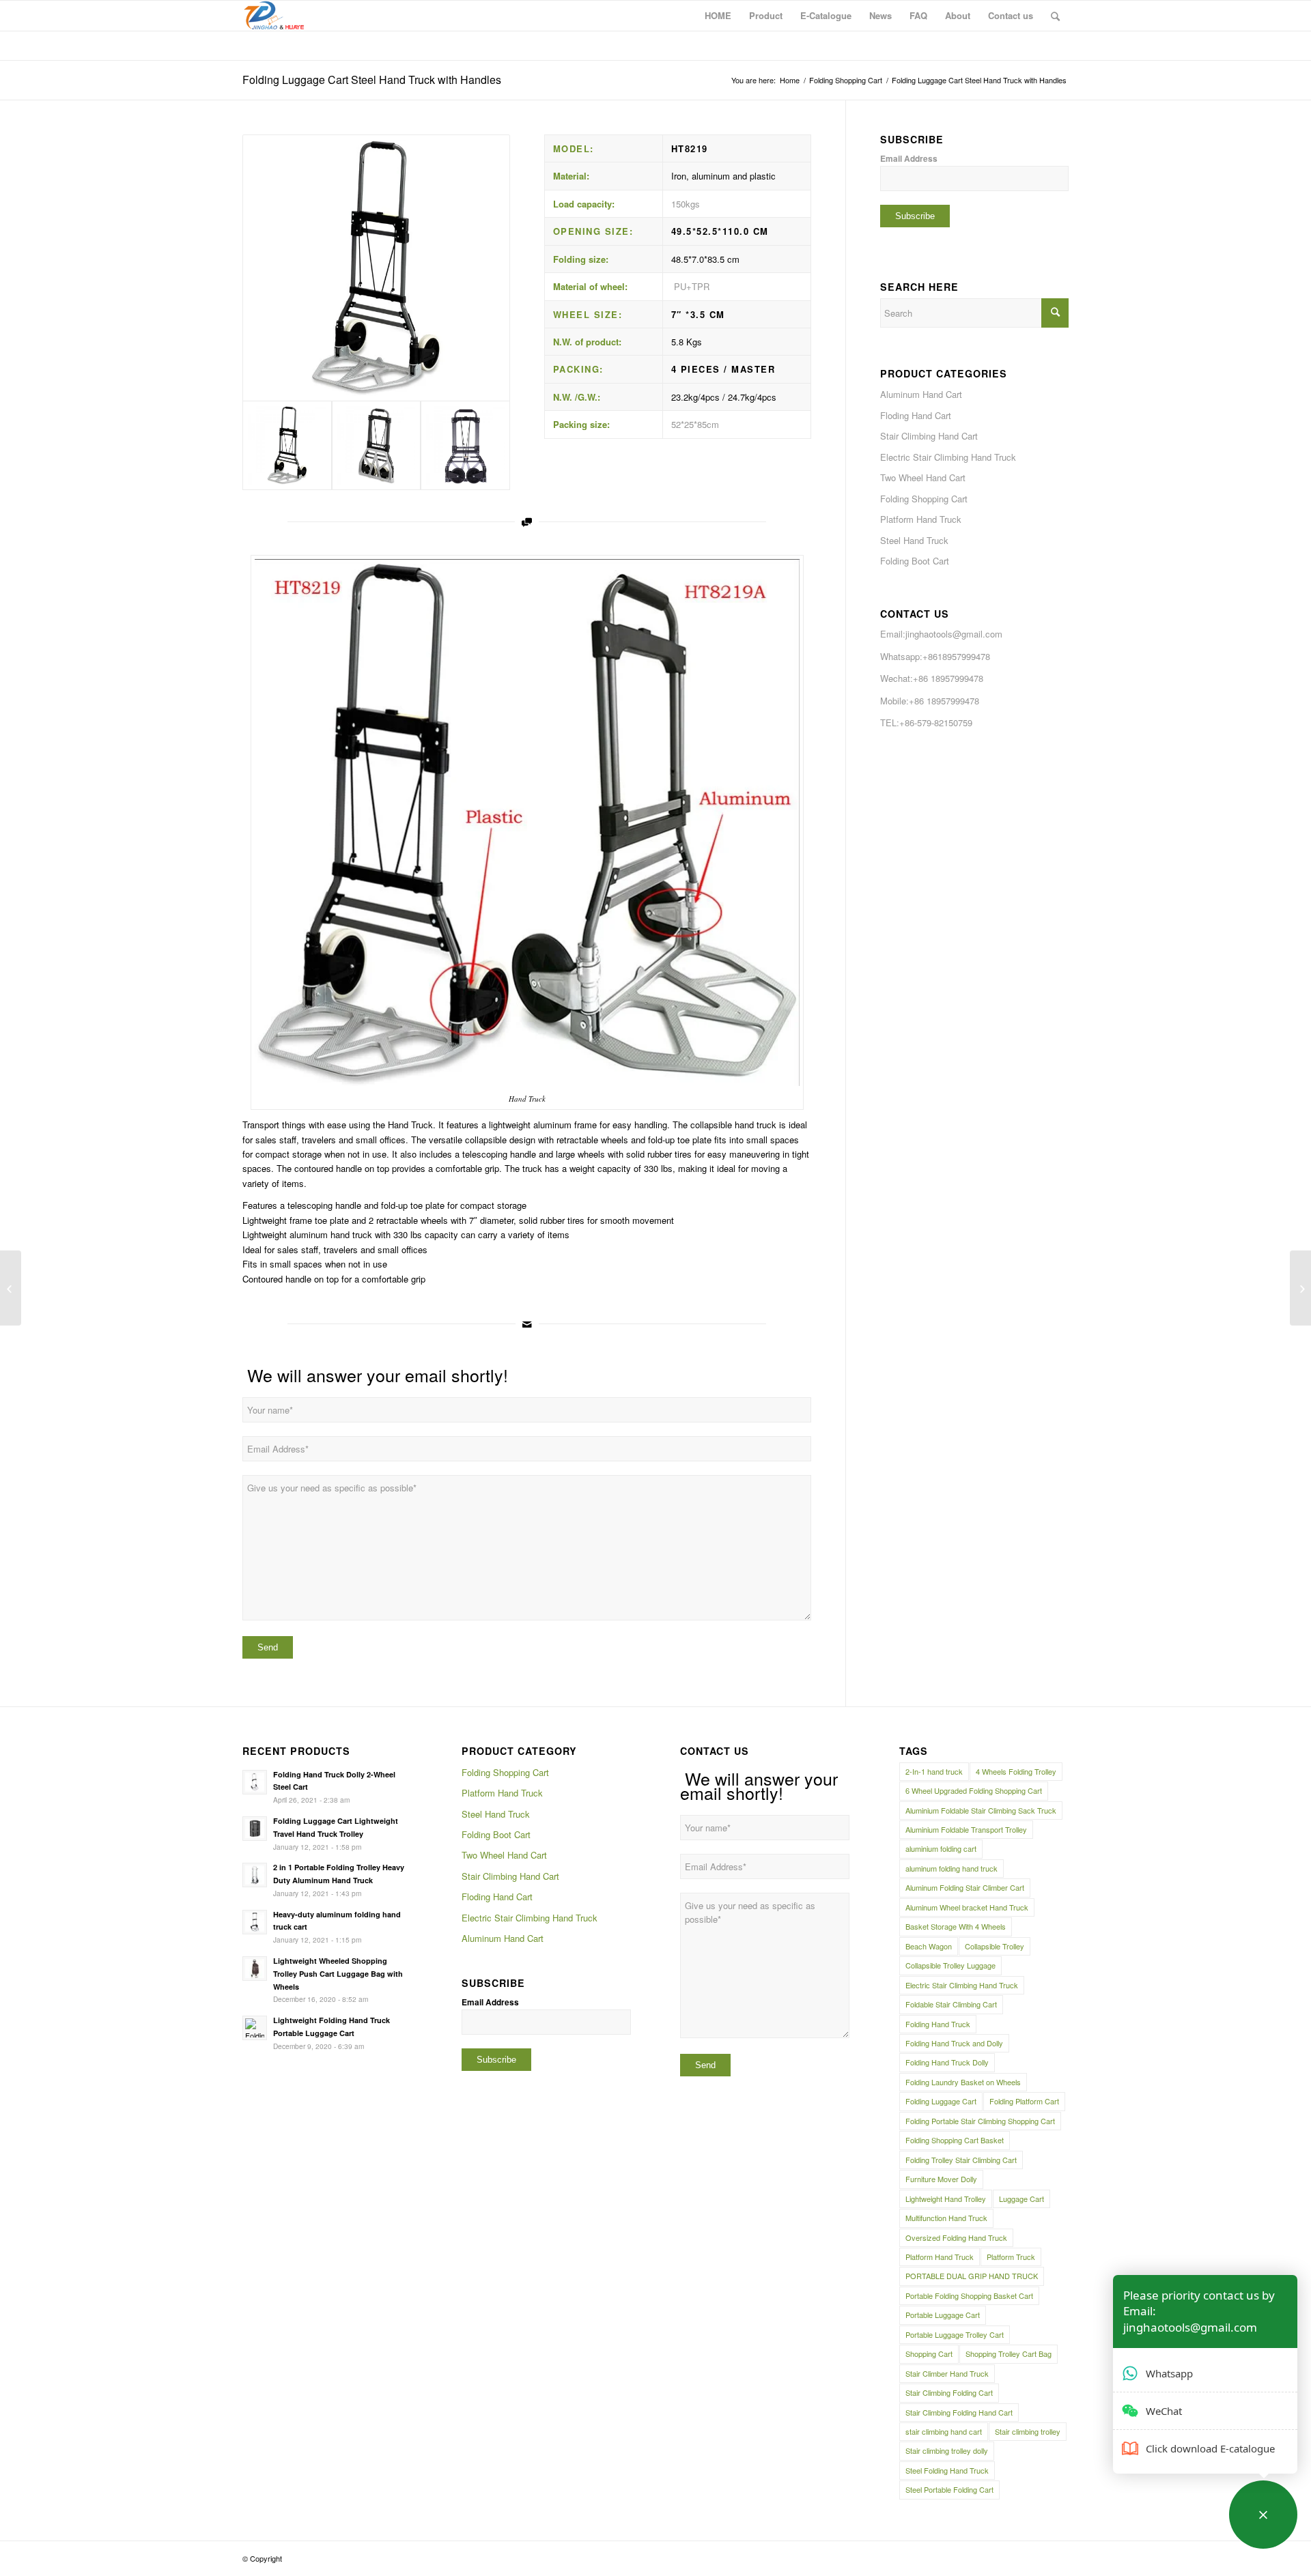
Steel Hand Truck (914, 540)
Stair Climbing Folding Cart (949, 2392)
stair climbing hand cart (944, 2431)
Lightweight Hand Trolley (946, 2199)
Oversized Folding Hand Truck (956, 2237)
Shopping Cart (929, 2353)
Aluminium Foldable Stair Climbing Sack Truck (981, 1810)
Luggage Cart (1021, 2199)
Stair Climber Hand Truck (947, 2373)
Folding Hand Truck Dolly (947, 2062)
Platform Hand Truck (921, 519)
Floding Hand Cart (916, 415)
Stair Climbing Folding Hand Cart (959, 2412)
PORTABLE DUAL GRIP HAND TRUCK (972, 2276)
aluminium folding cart (941, 1848)
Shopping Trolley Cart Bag (1009, 2353)
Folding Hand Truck (938, 2024)
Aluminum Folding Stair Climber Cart (965, 1887)
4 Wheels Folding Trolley (1016, 1771)
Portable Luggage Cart (943, 2315)
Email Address (909, 159)
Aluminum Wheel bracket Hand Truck (967, 1907)
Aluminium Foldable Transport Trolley (966, 1829)
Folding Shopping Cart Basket (955, 2140)
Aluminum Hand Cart (921, 394)
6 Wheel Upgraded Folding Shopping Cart (974, 1790)
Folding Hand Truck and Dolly (954, 2043)
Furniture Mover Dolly (941, 2179)
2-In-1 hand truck (934, 1771)
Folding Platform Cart (1024, 2101)
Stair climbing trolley (1028, 2431)
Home (790, 80)
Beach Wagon (929, 1946)
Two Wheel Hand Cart (923, 477)
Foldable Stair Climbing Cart (951, 2004)
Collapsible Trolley (995, 1946)
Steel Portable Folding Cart (949, 2489)
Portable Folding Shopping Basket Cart (969, 2295)
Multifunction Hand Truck (946, 2218)
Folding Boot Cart (915, 561)
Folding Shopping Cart (846, 80)
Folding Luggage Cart (941, 2101)
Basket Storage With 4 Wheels (956, 1926)
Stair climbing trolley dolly (947, 2450)
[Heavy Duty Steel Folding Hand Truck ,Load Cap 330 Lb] (11, 1288)
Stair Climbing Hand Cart (929, 436)
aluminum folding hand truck (951, 1868)
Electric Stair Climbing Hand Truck (948, 457)
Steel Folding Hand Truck (947, 2470)
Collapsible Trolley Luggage (950, 1965)
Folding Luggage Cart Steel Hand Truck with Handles (372, 80)
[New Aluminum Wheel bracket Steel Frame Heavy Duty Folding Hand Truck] (1300, 1288)
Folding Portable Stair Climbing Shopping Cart (980, 2121)
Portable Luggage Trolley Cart (955, 2334)
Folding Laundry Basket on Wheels (963, 2082)
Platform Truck (1011, 2257)
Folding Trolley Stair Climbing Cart (961, 2160)
